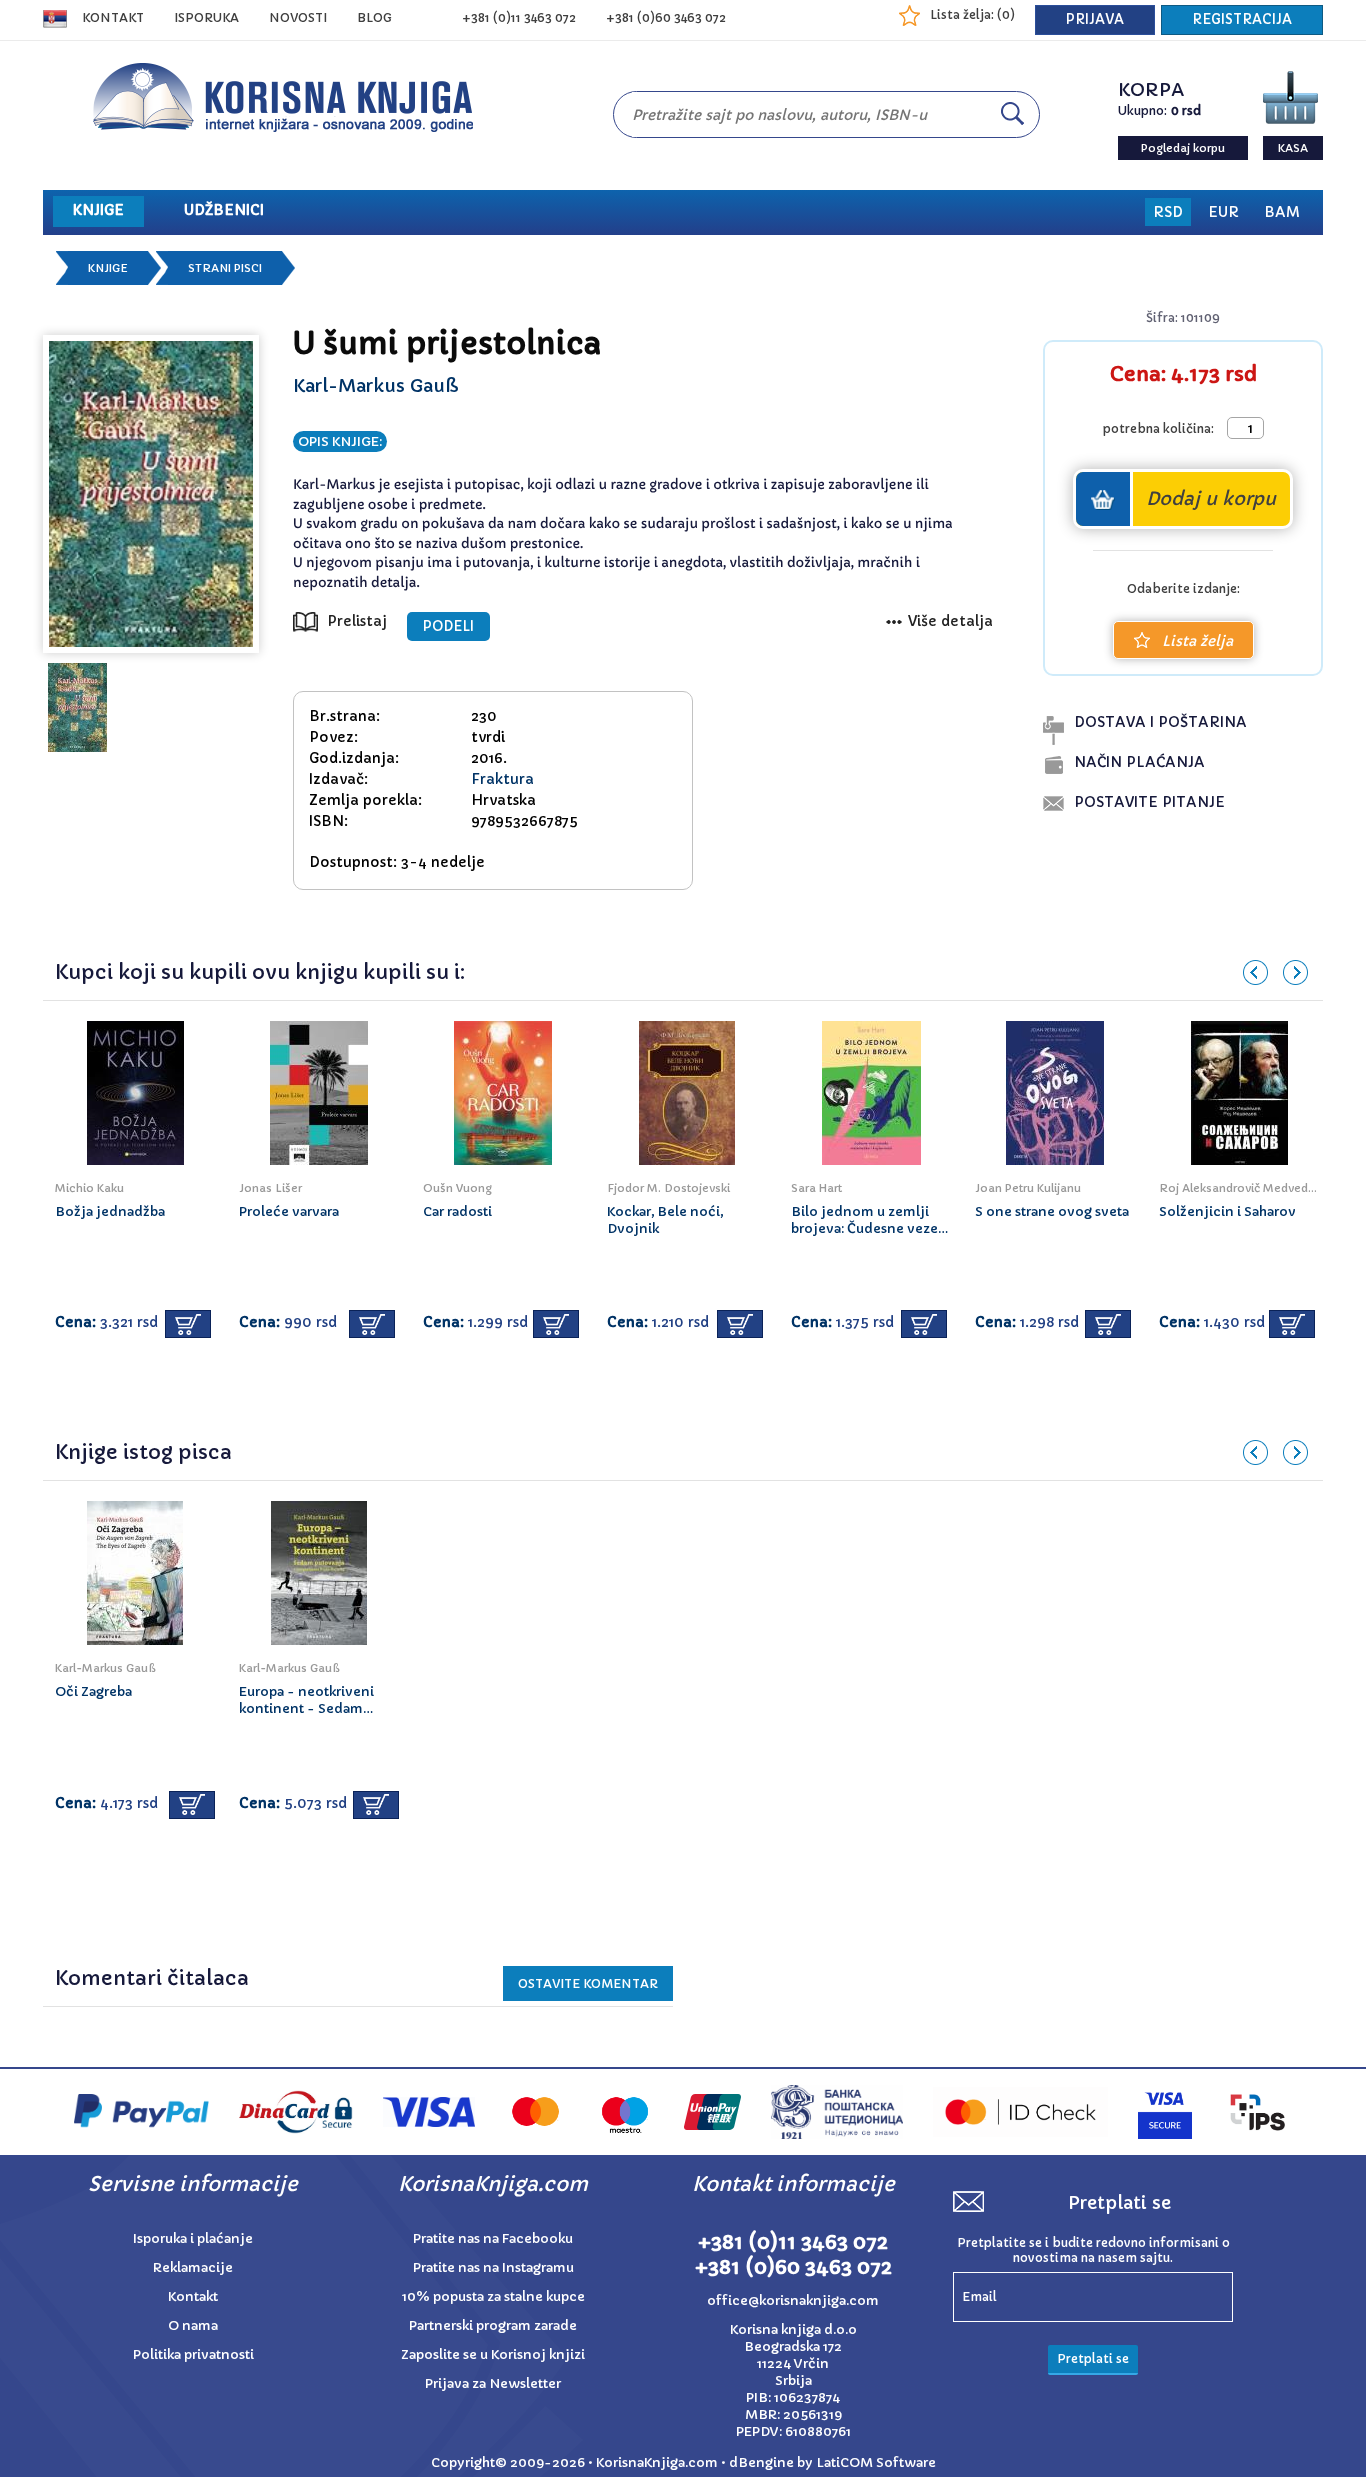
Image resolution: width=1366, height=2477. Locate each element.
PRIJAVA (1095, 19)
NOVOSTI (298, 17)
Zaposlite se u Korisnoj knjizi (493, 2354)
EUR (1223, 212)
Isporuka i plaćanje (193, 2238)
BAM (1282, 212)
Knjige (108, 268)
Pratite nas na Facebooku (493, 2238)
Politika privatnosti (193, 2354)
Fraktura (502, 779)
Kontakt (113, 17)
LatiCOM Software (876, 2462)
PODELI (448, 626)
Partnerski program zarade (493, 2325)
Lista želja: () (972, 14)
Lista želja (1197, 641)
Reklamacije (193, 2267)
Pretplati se (1093, 2358)
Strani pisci (225, 268)
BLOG (374, 17)
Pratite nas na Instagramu (493, 2267)
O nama (193, 2325)
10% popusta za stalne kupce (493, 2296)
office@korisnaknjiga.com (793, 2300)
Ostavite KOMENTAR (588, 1983)
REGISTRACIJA (1242, 19)
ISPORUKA (206, 17)
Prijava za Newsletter (493, 2383)
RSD (1168, 212)
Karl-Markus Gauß (376, 385)
